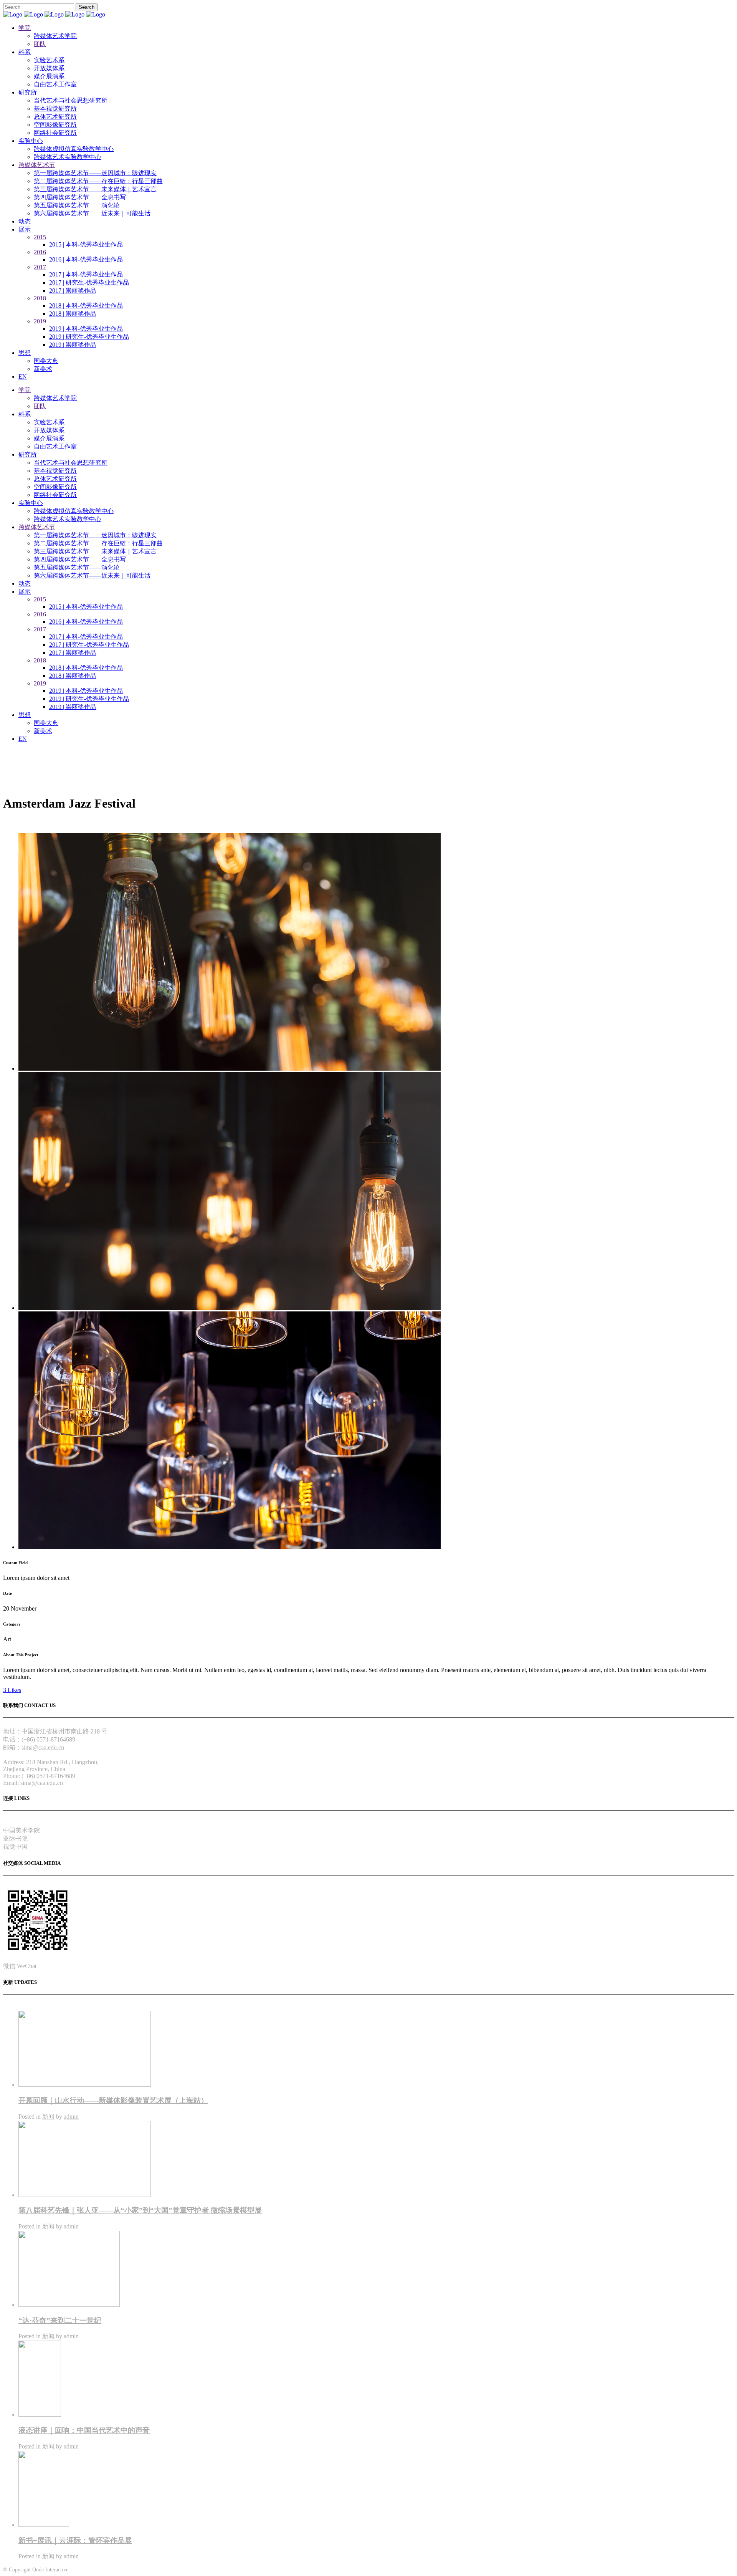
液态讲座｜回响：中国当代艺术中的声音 (84, 2430)
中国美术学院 (21, 1830)
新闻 (48, 2117)
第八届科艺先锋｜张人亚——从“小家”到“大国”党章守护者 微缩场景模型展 (140, 2210)
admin (71, 2117)
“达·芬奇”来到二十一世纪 (60, 2320)
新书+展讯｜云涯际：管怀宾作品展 (75, 2540)
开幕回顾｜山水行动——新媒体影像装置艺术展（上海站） (113, 2100)
